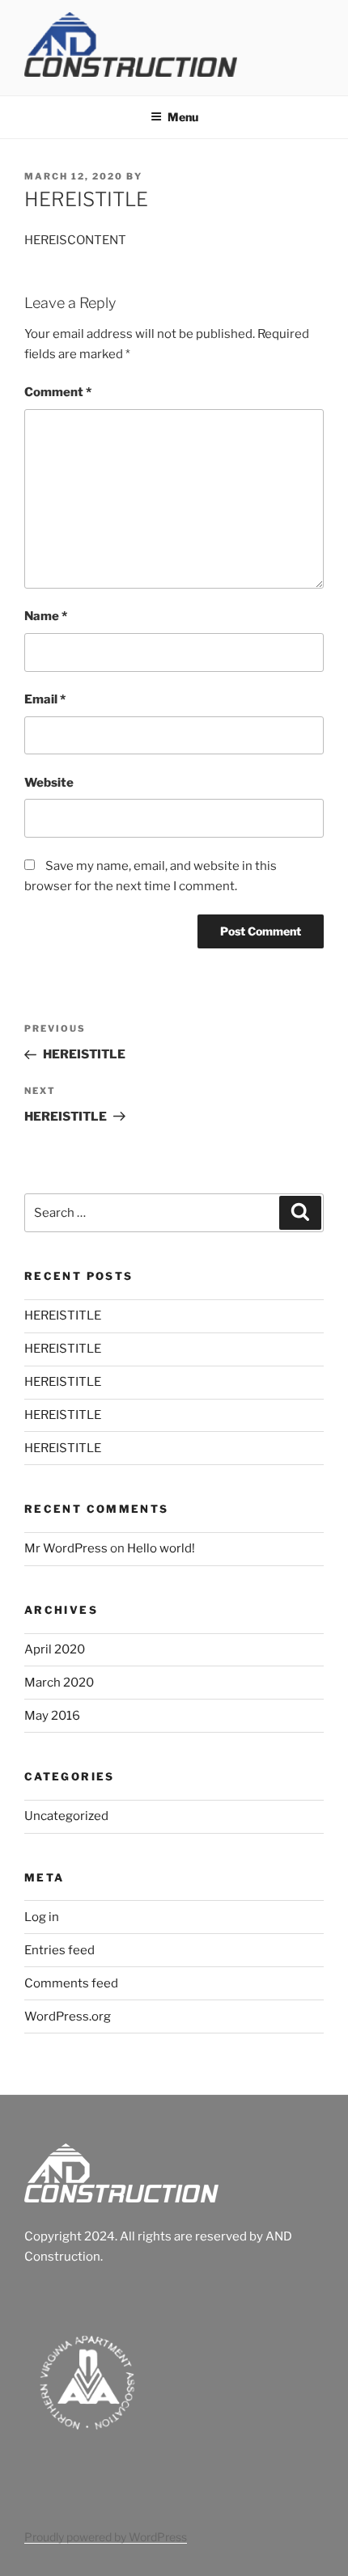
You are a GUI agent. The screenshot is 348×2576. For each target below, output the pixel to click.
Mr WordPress (66, 1548)
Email (45, 699)
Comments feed (71, 1983)
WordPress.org (68, 2016)
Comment (58, 392)
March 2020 (59, 1683)
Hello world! (161, 1548)
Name (46, 616)
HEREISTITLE (63, 1315)
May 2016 (52, 1716)
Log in (42, 1917)
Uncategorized (66, 1816)
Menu (183, 117)
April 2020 (55, 1649)
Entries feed (59, 1950)
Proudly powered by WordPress (106, 2537)
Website (49, 783)
